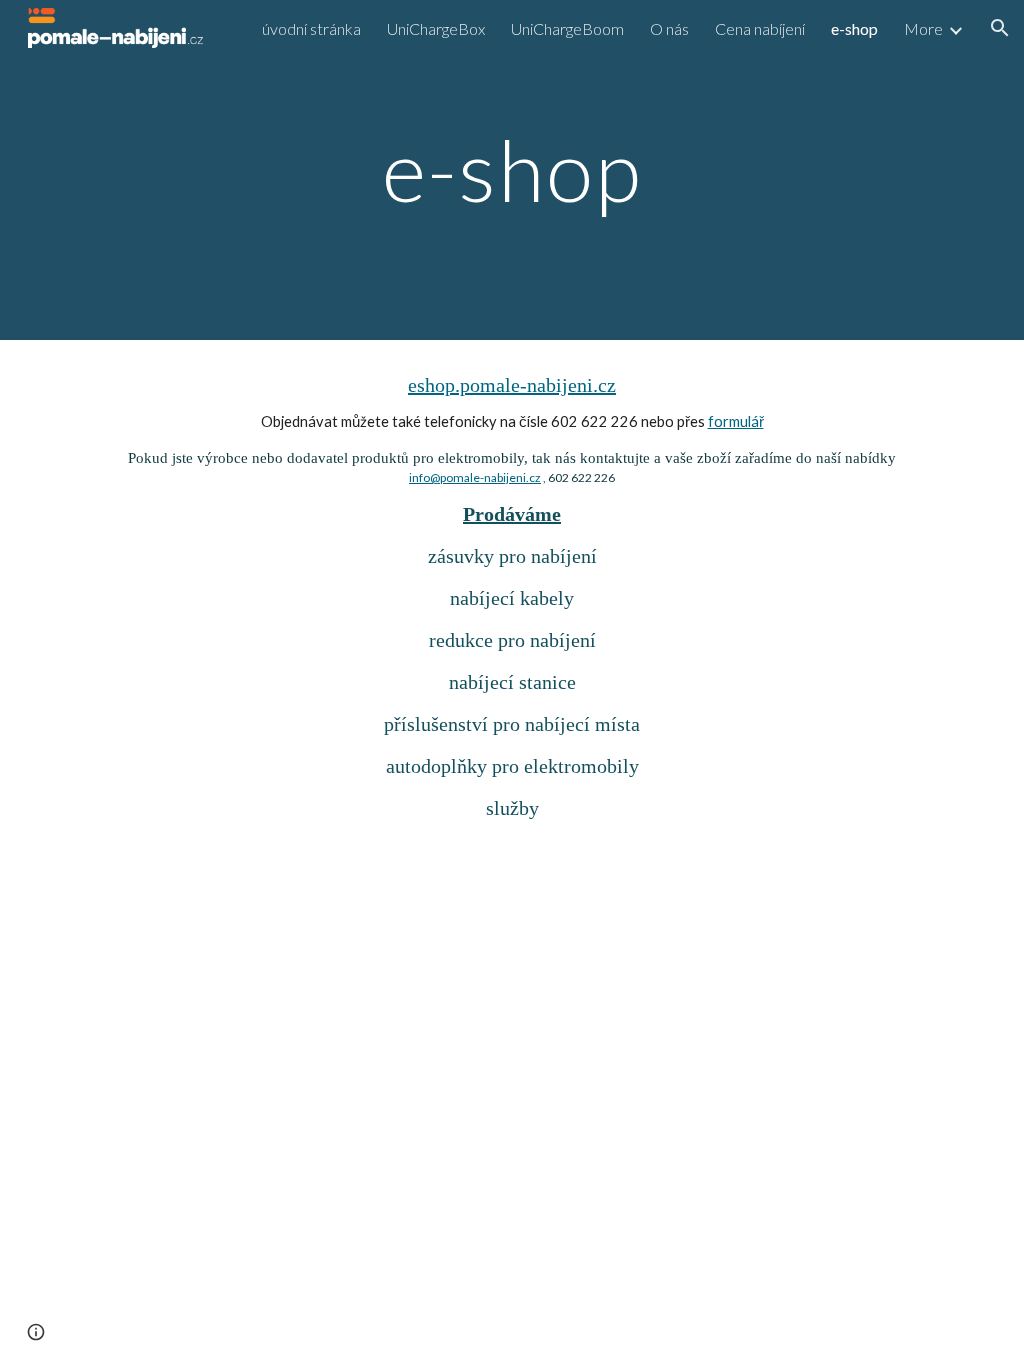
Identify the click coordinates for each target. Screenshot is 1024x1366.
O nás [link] (669, 28)
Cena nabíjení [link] (760, 28)
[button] (1000, 28)
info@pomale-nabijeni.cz (475, 477)
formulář (736, 421)
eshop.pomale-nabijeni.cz (512, 385)
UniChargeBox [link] (436, 28)
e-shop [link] (854, 28)
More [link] (923, 28)
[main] (511, 169)
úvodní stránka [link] (311, 28)
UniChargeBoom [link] (567, 28)
